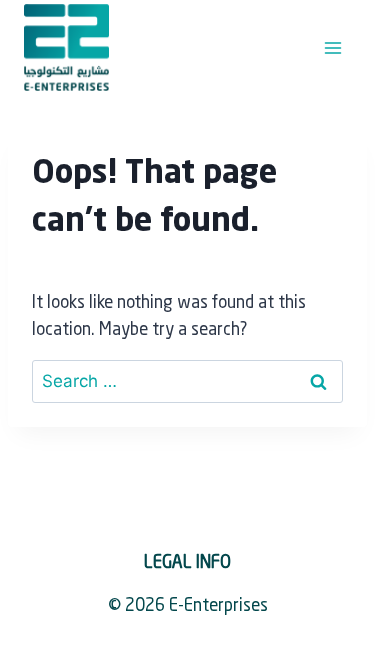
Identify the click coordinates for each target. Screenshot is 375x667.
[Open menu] (332, 47)
